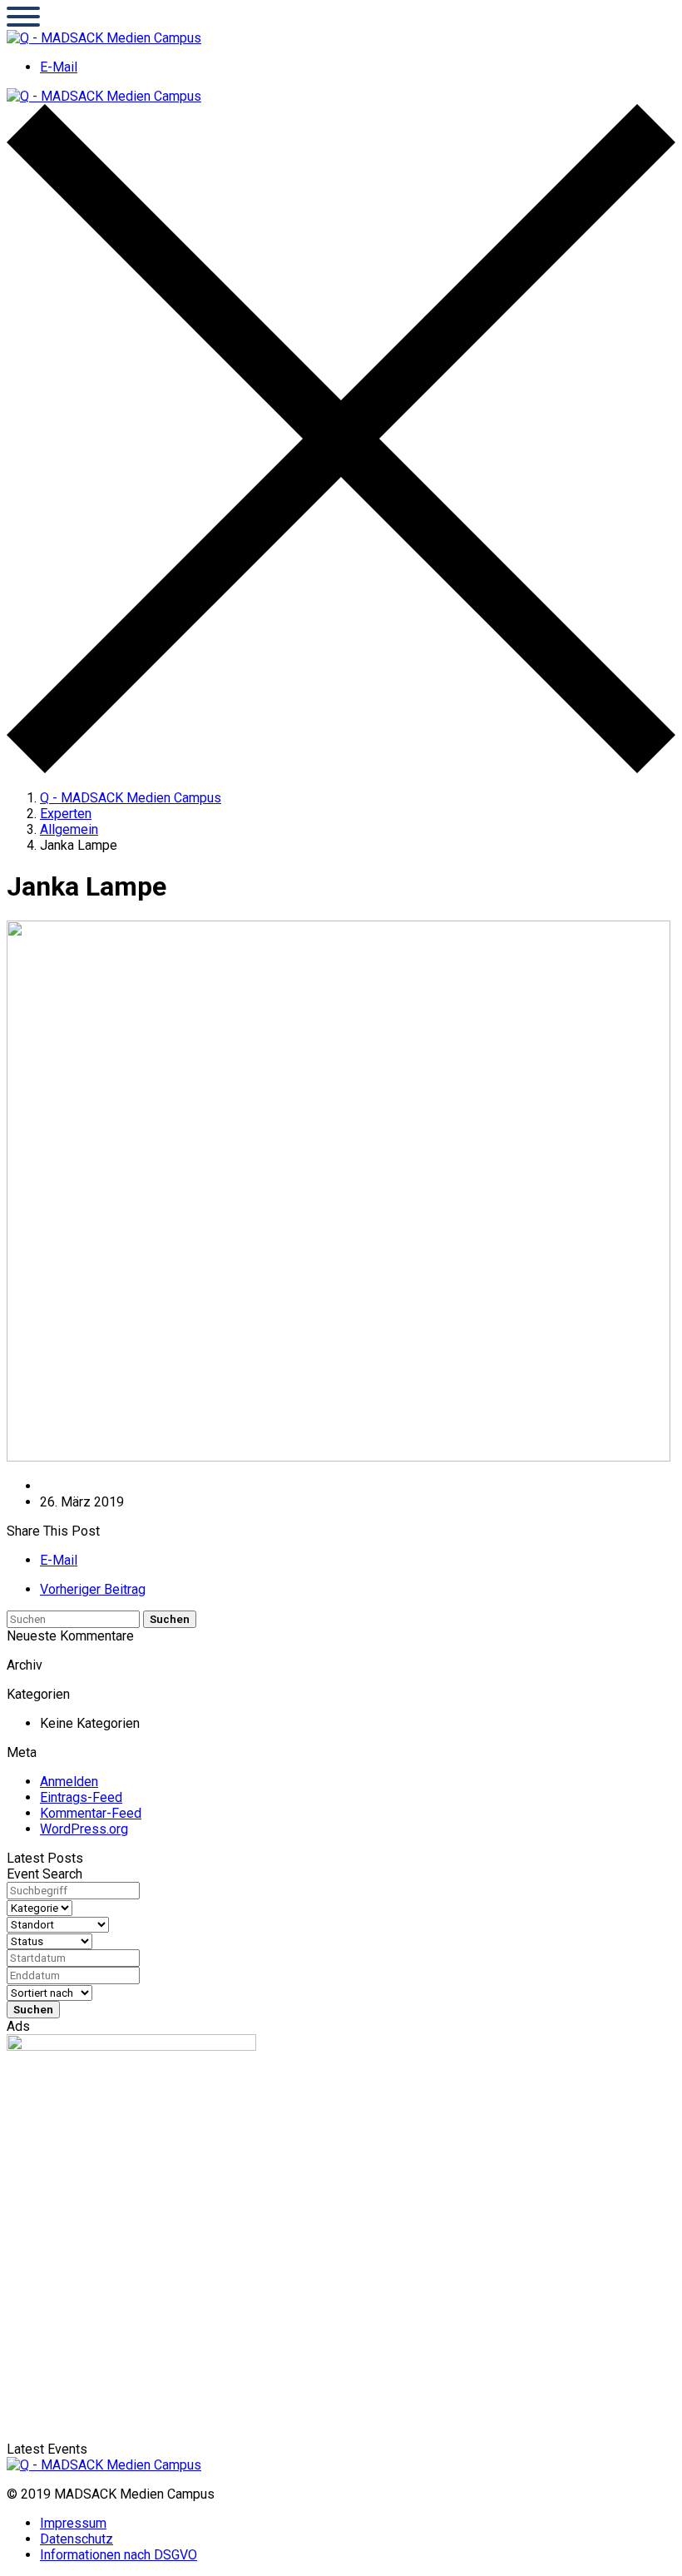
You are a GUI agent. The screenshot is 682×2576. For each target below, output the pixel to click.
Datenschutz (77, 2539)
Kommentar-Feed (91, 1813)
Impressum (73, 2523)
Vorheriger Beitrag (93, 1589)
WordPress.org (84, 1829)
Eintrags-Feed (81, 1797)
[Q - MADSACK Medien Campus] (104, 38)
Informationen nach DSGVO (119, 2555)
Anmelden (69, 1782)
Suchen (170, 1619)
